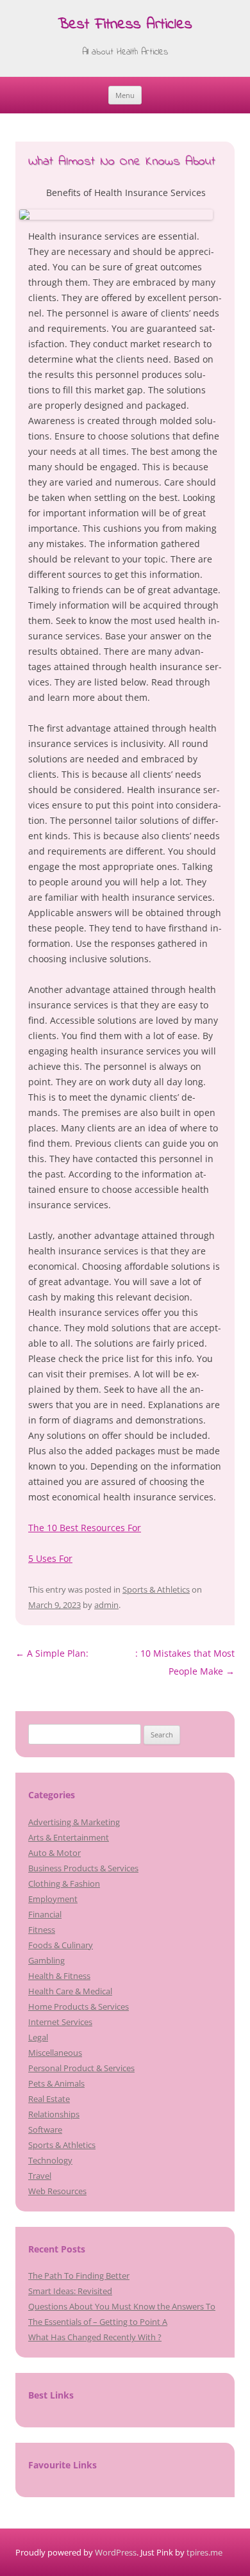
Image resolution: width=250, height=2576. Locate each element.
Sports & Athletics (156, 1589)
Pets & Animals (56, 2083)
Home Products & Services (79, 2006)
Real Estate (49, 2099)
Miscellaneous (55, 2053)
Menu (125, 95)
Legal (38, 2037)
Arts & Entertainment (69, 1837)
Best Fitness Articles (125, 25)
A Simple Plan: (52, 1653)
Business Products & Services (83, 1868)
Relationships (54, 2114)
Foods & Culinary (61, 1945)
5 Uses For (50, 1558)
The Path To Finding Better (79, 2276)
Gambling (46, 1960)
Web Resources (57, 2191)
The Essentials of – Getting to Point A (98, 2322)
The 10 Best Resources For (85, 1528)
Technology (50, 2160)
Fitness (42, 1930)
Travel (40, 2176)
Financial (45, 1914)
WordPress (116, 2552)
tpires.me (204, 2552)
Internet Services (60, 2022)
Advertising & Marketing (74, 1822)
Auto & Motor (54, 1853)
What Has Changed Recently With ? (95, 2337)
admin (106, 1605)
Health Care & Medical (70, 1991)
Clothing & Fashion (64, 1883)
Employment (53, 1899)
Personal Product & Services (81, 2068)
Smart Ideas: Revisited (70, 2291)
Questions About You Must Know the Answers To (122, 2306)
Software (45, 2129)
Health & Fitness (59, 1976)
